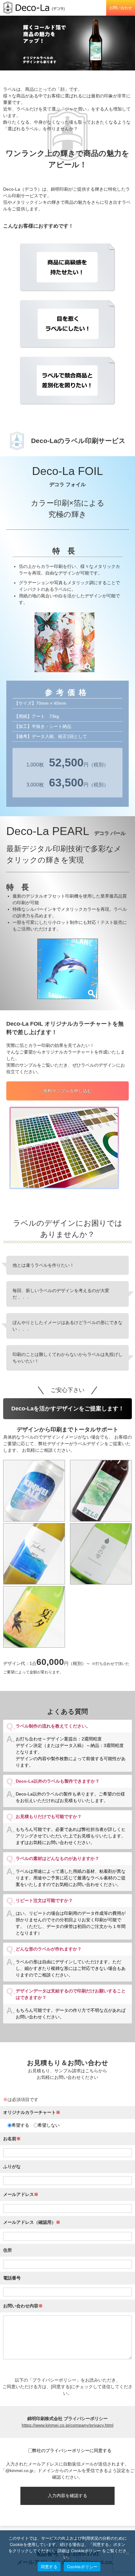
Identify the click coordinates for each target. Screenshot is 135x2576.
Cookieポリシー (82, 2567)
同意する (49, 2567)
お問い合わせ (121, 8)
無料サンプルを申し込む (67, 1091)
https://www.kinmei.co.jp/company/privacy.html (67, 2425)
